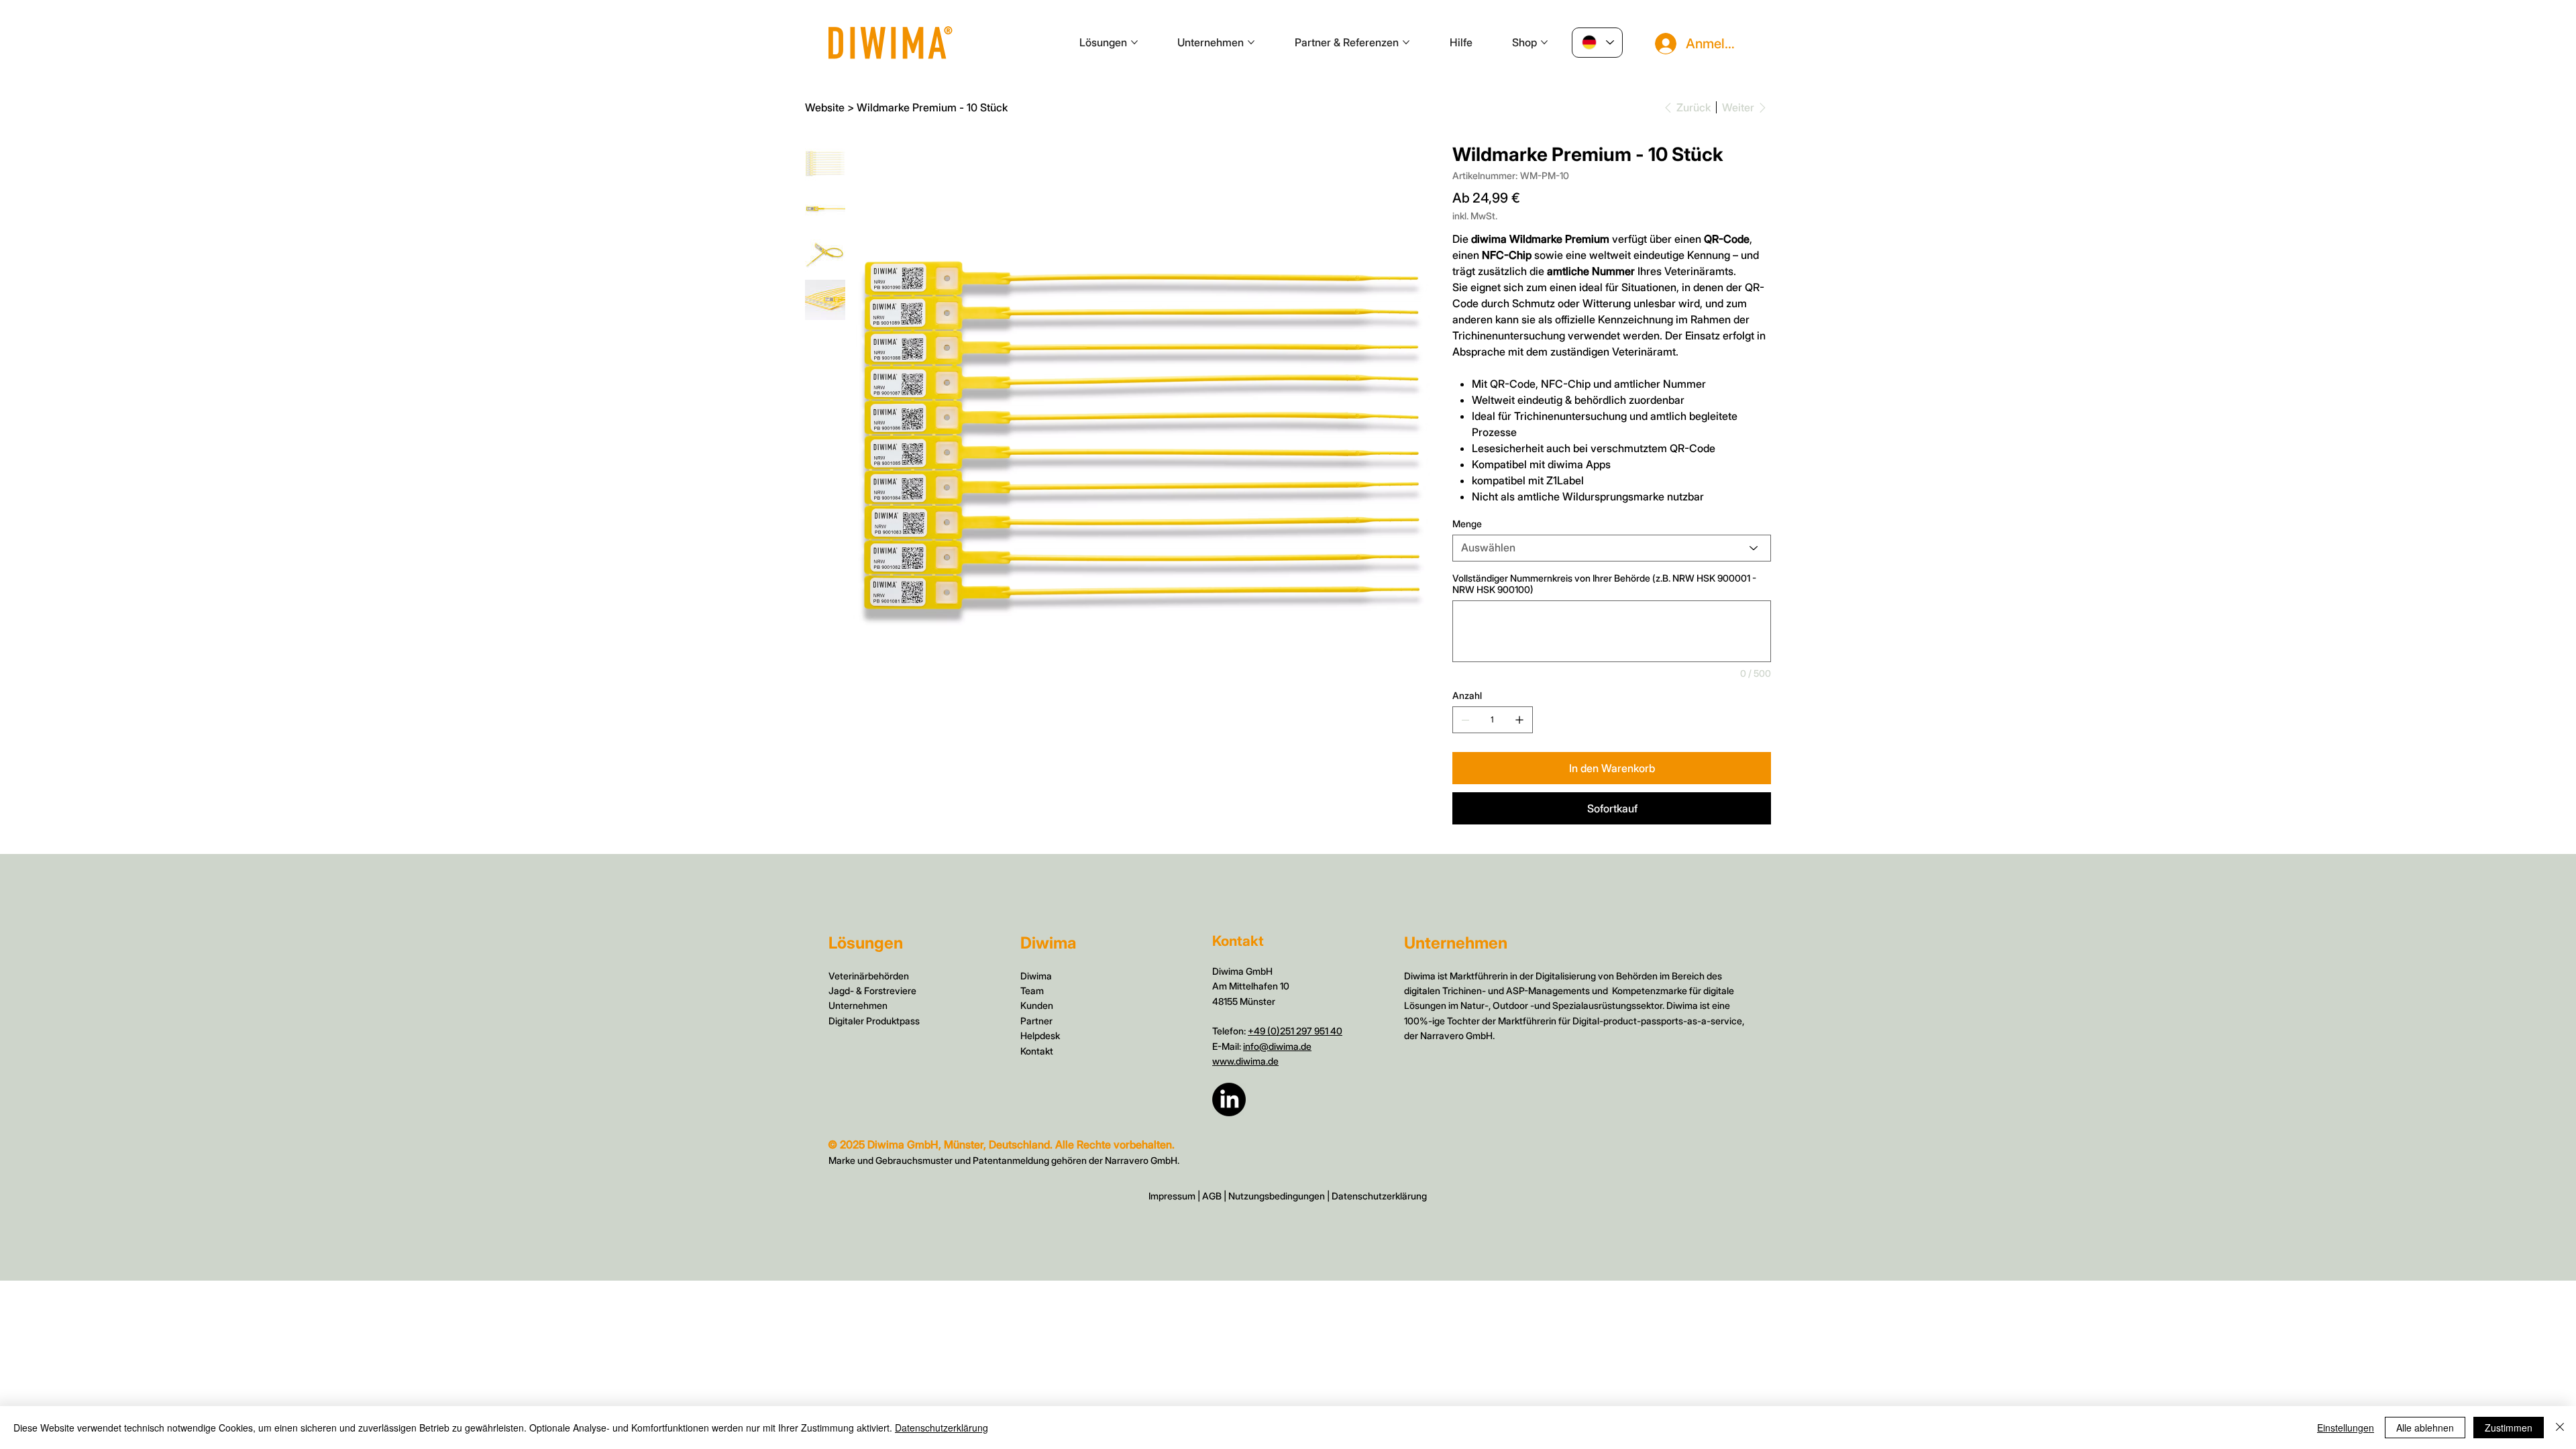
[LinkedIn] (1229, 1099)
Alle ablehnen (2425, 1428)
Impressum (1172, 1196)
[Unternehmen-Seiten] (1251, 42)
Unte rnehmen (858, 1005)
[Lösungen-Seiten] (1134, 42)
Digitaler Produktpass (874, 1021)
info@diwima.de (1277, 1046)
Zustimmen (2509, 1428)
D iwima (1036, 976)
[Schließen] (2560, 1428)
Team (1032, 990)
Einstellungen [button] (2346, 1428)
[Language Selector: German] (1597, 43)
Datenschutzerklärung (1379, 1196)
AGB (1212, 1196)
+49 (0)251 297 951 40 (1295, 1031)
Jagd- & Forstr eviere (872, 990)
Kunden (1037, 1005)
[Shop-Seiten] (1544, 42)
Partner (1036, 1021)
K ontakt (1037, 1051)
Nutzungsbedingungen (1277, 1196)
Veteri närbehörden (869, 976)
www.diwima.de (1245, 1061)
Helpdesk (1040, 1035)
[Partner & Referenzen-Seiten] (1406, 42)
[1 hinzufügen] (1519, 720)
